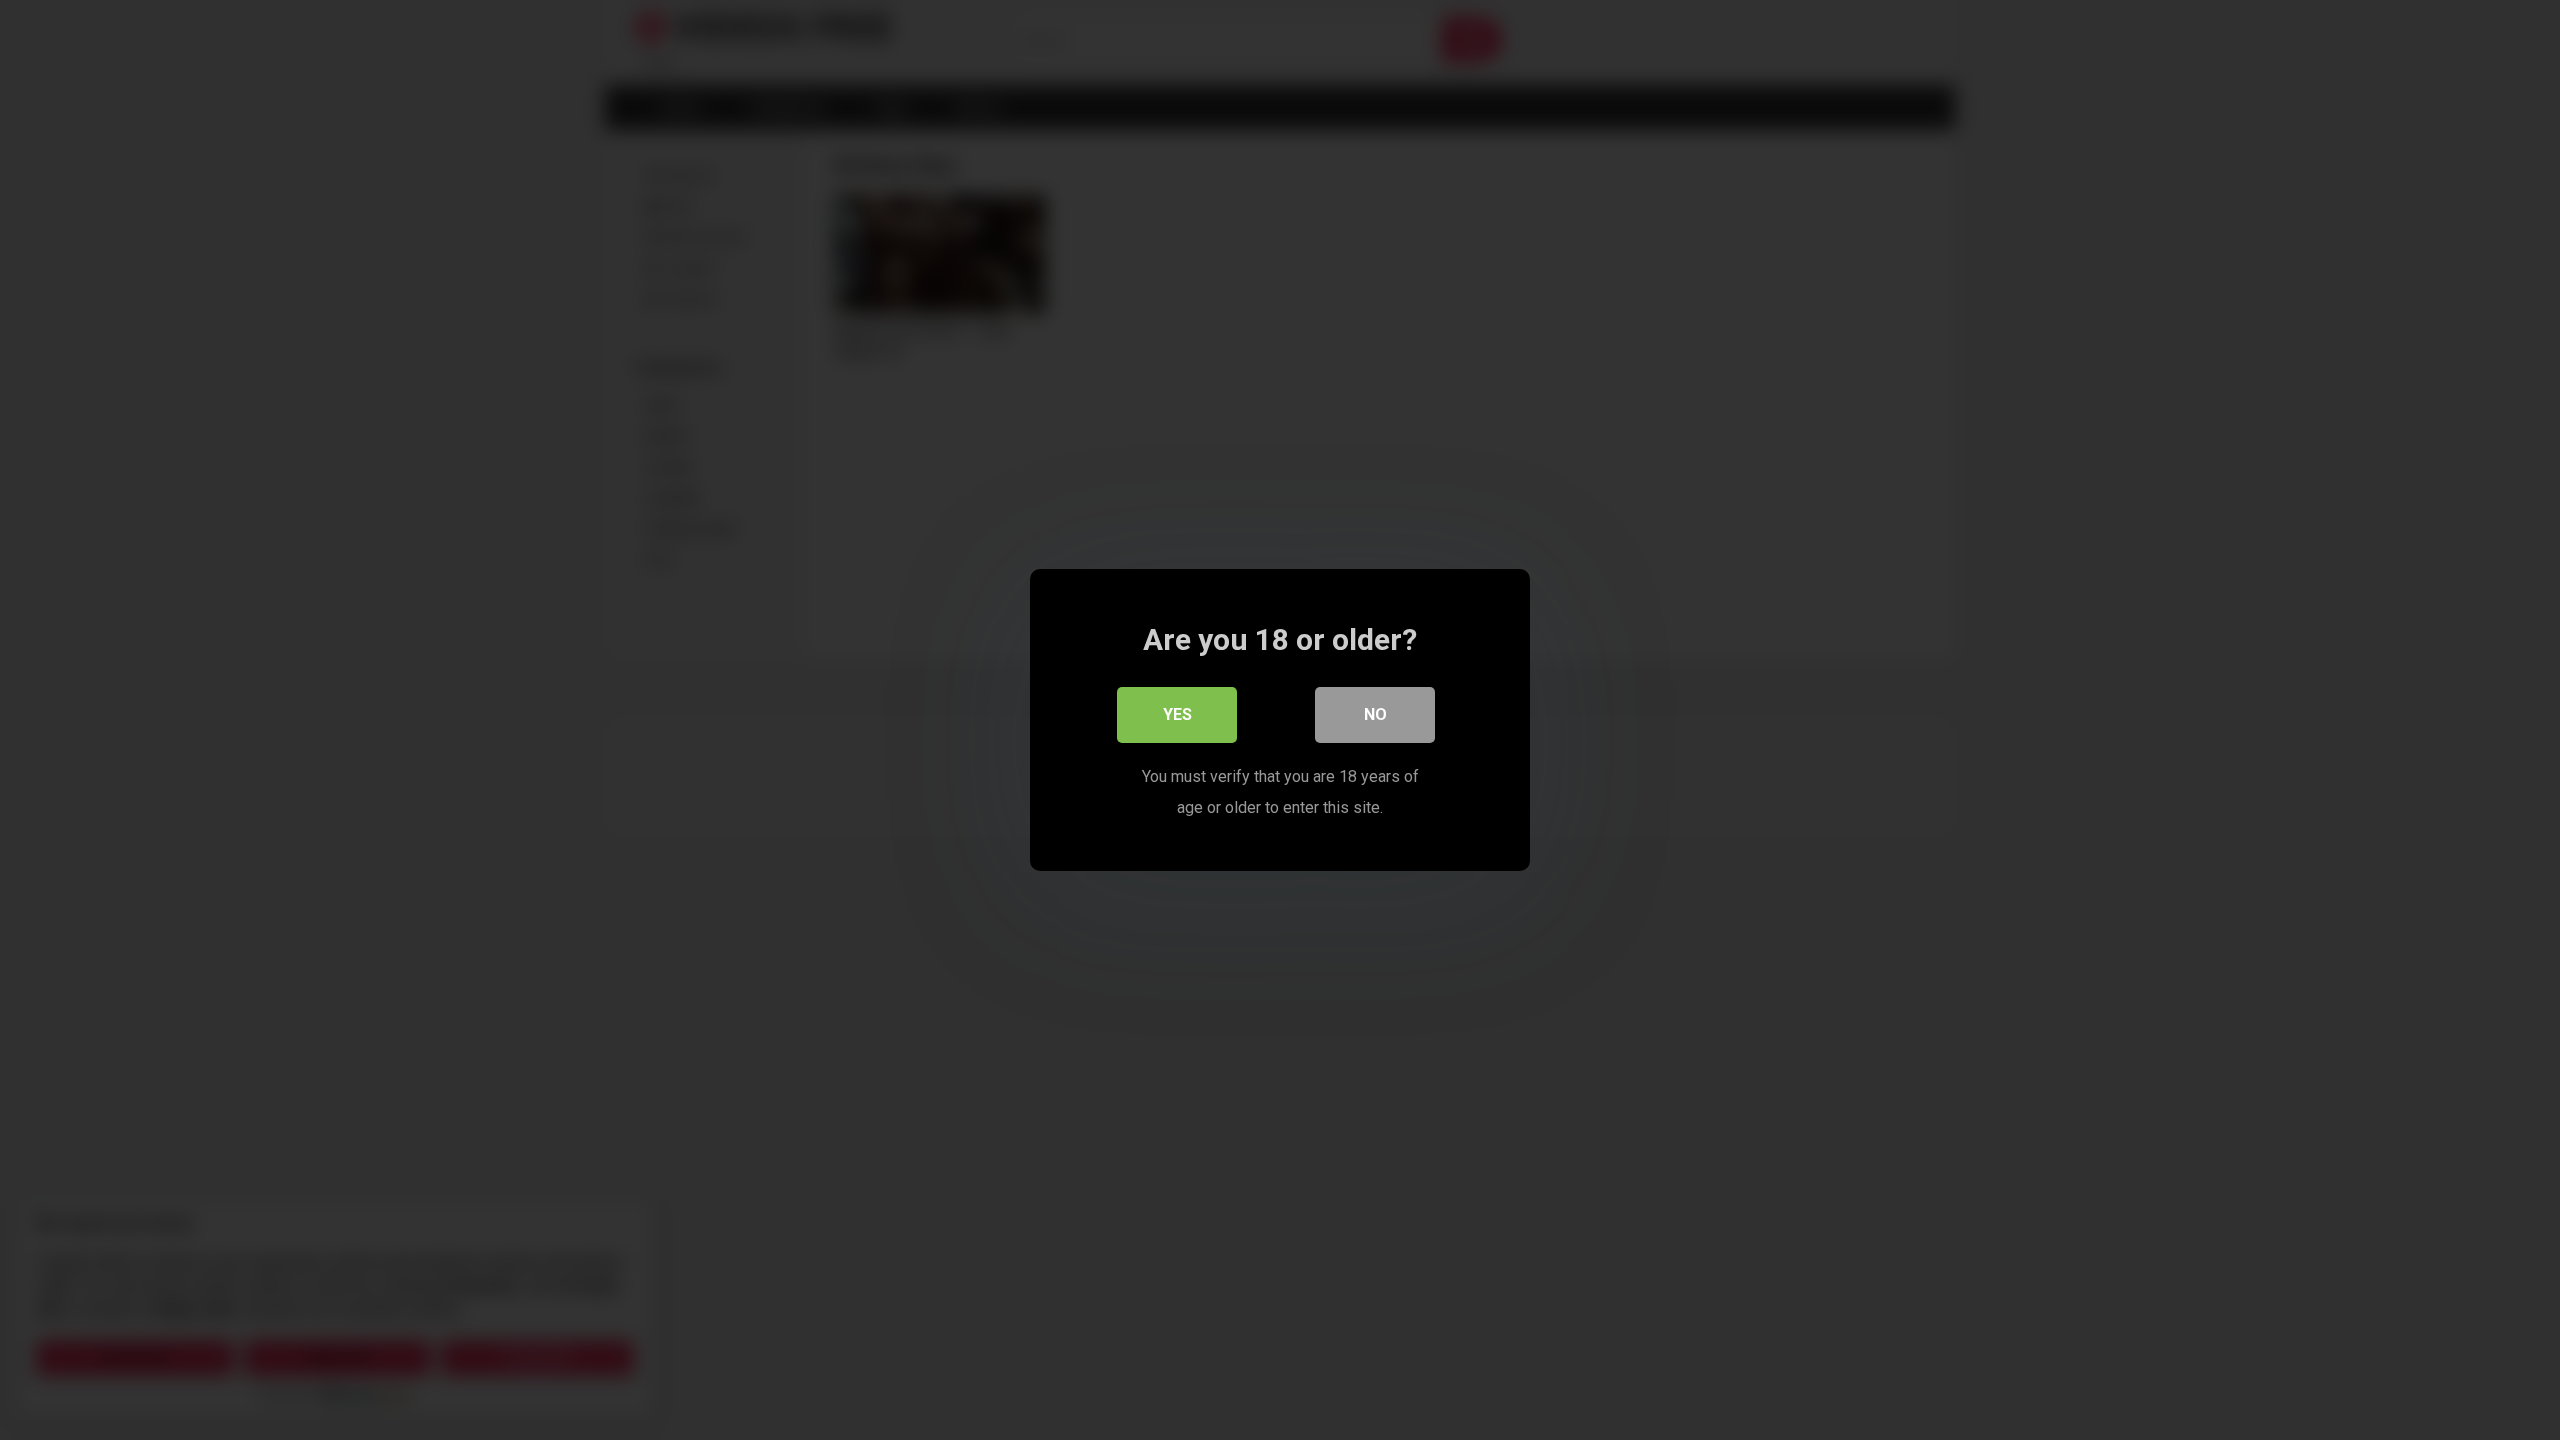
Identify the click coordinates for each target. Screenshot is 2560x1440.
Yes (1177, 714)
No (1375, 714)
